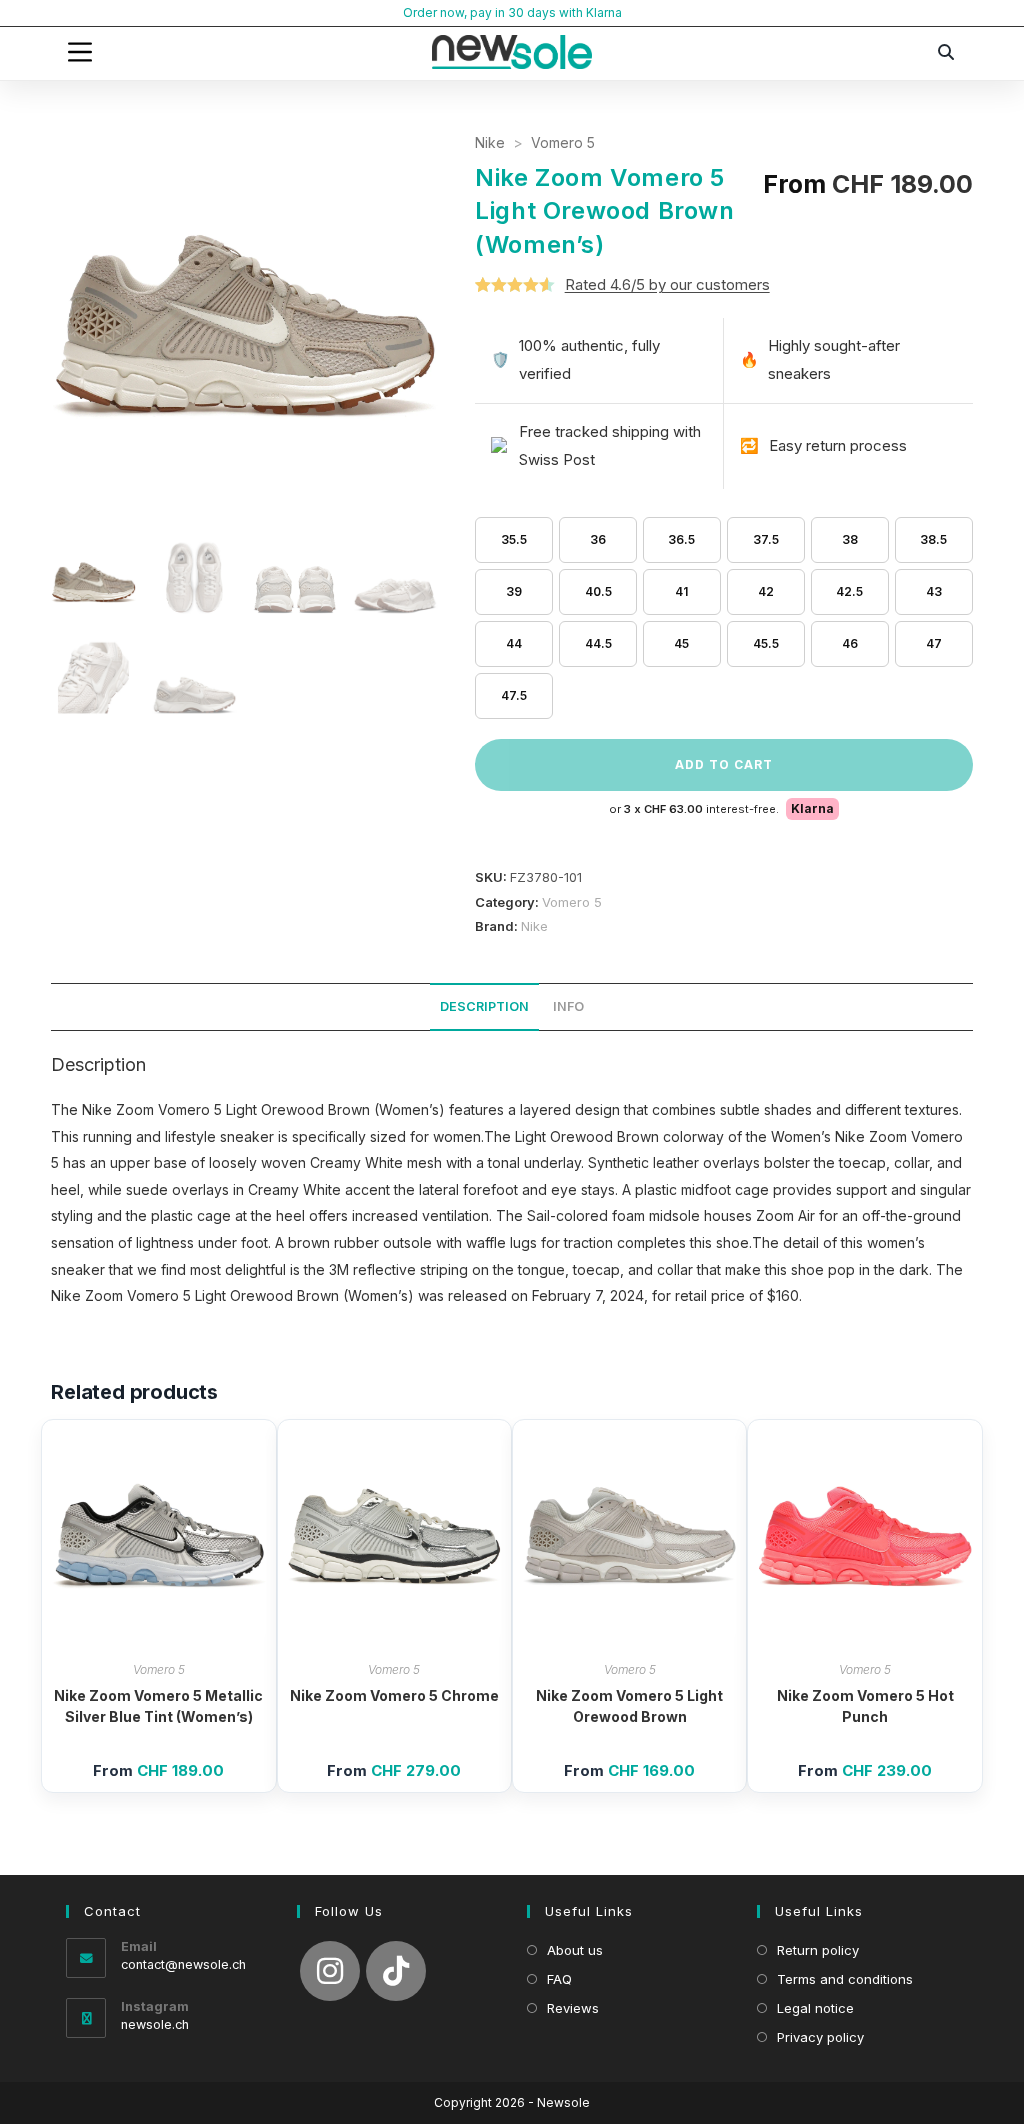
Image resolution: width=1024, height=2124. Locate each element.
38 (850, 539)
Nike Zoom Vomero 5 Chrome (394, 1695)
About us (575, 1950)
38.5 (933, 539)
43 (934, 591)
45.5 (766, 643)
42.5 (849, 591)
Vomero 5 (563, 142)
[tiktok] (396, 1971)
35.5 (514, 539)
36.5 (681, 539)
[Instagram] (330, 1971)
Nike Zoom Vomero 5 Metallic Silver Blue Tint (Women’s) (158, 1706)
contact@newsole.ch (183, 1964)
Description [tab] (484, 1006)
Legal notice (815, 2008)
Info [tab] (568, 1006)
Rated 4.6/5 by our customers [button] (667, 284)
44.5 (598, 643)
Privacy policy (820, 2037)
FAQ (559, 1979)
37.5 (766, 539)
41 (681, 591)
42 (766, 591)
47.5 (514, 695)
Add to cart (724, 764)
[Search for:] (947, 52)
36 (598, 539)
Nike (490, 142)
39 (514, 591)
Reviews (573, 2008)
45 (681, 643)
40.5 (598, 591)
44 (514, 643)
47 (934, 643)
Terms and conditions (845, 1979)
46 (850, 643)
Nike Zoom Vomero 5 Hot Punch (865, 1706)
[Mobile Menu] (80, 52)
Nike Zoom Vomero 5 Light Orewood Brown (629, 1706)
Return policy (818, 1950)
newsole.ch (155, 2024)
